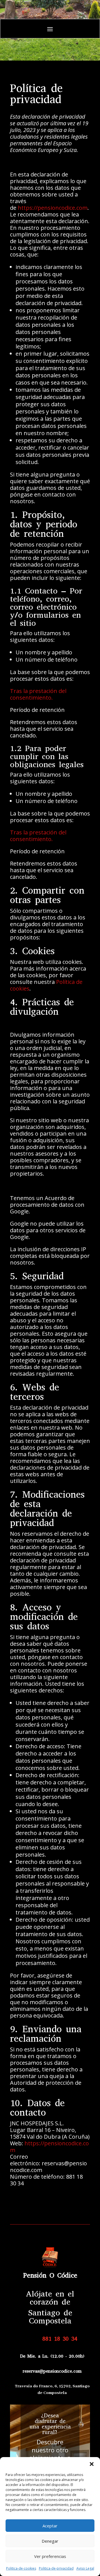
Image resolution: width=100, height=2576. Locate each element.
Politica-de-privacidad (56, 2568)
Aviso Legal (85, 2568)
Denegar (50, 2541)
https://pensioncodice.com (53, 208)
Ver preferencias (50, 2556)
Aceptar (50, 2526)
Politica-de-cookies (21, 2568)
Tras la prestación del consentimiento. (38, 694)
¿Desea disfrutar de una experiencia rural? (50, 2424)
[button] (92, 2464)
